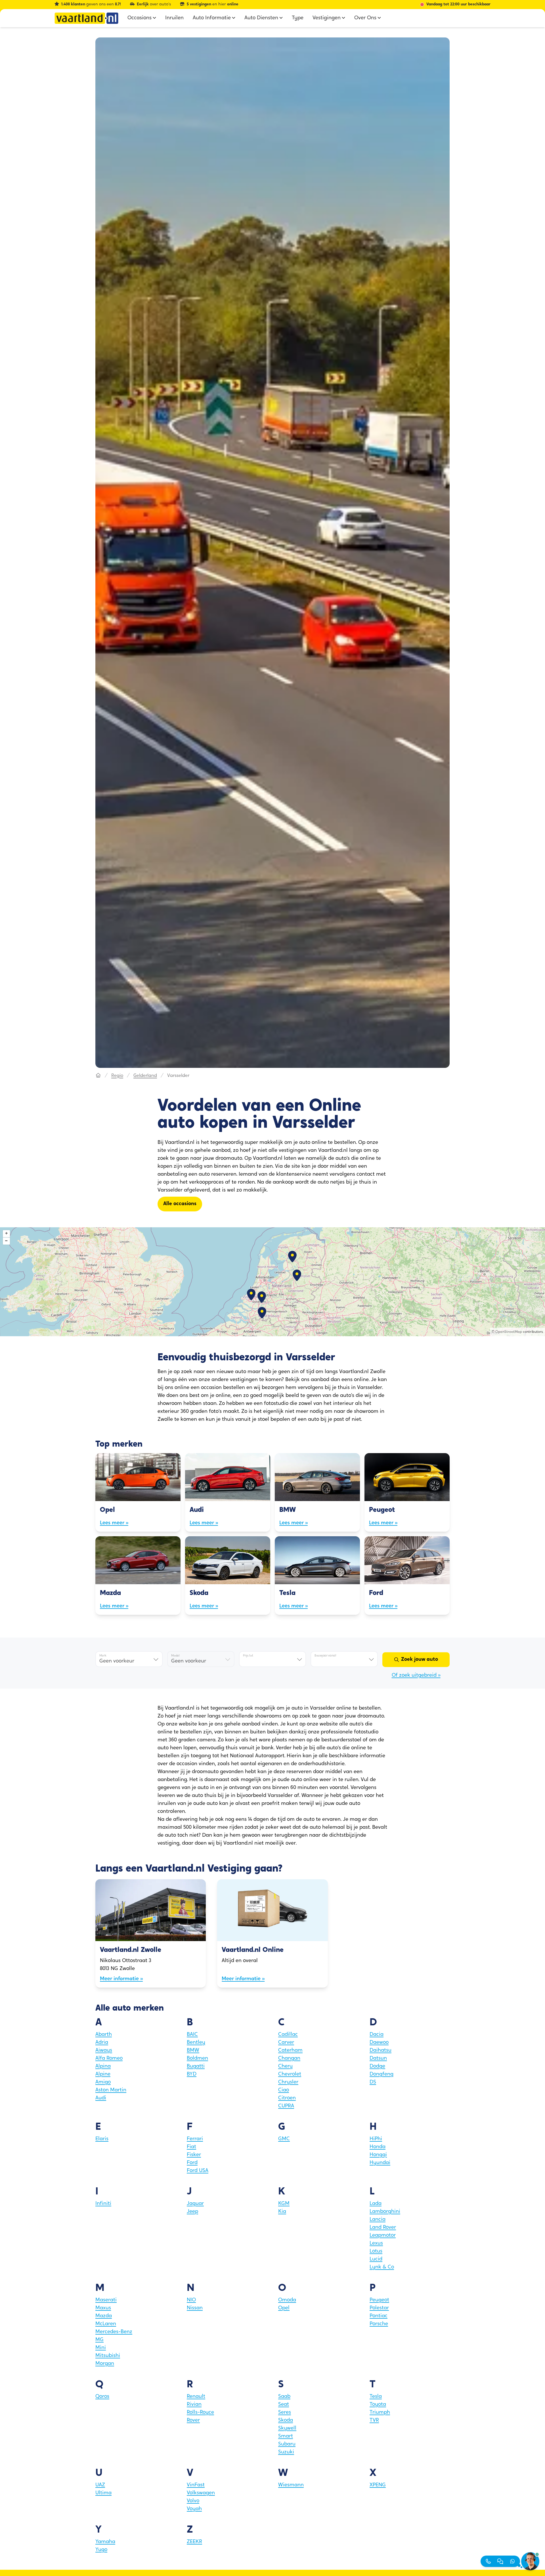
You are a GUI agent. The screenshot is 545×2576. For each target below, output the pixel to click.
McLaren (106, 2324)
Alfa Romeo (109, 2059)
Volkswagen (201, 2493)
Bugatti (196, 2066)
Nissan (195, 2308)
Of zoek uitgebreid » (416, 1676)
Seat (284, 2405)
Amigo (103, 2082)
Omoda (287, 2300)
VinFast (196, 2485)
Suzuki (286, 2452)
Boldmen (197, 2059)
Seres (285, 2413)
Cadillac (288, 2035)
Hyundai (380, 2163)
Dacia (377, 2035)
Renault (196, 2397)
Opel (284, 2308)
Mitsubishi (108, 2356)
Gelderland (145, 1076)
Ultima (103, 2493)
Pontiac (379, 2316)
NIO (191, 2300)
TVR (374, 2421)
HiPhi (376, 2139)
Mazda (104, 2316)
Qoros (102, 2397)
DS (373, 2082)
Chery (285, 2066)
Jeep (192, 2212)
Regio (117, 1076)
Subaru (287, 2444)
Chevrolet (290, 2074)
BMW (193, 2051)
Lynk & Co (382, 2267)
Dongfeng (381, 2074)
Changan (289, 2059)
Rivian (194, 2405)
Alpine (103, 2074)
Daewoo (379, 2043)
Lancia (378, 2220)
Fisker (194, 2155)
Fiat (191, 2147)
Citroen (287, 2098)
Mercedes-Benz (114, 2332)
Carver (286, 2043)
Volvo (193, 2501)
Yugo (101, 2550)
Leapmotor (383, 2236)
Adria (102, 2043)
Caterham (290, 2051)
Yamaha (105, 2542)
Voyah (194, 2509)
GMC (284, 2139)
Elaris (102, 2139)
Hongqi (378, 2155)
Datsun (378, 2059)
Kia (282, 2212)
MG (99, 2340)
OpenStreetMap (509, 1332)
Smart (286, 2436)
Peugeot (379, 2300)
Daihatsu (381, 2051)
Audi (101, 2098)
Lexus (376, 2244)
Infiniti (103, 2204)
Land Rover (383, 2228)
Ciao (284, 2090)
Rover (193, 2421)
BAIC (192, 2035)
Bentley (196, 2043)
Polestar (379, 2308)
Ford (192, 2163)
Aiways (104, 2051)
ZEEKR (194, 2542)
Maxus (103, 2308)
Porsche (379, 2324)
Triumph (380, 2413)
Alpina (103, 2066)
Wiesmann (291, 2485)
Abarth (104, 2035)
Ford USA (198, 2171)
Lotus (376, 2251)
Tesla (376, 2397)
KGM (284, 2204)
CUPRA (286, 2106)
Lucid (376, 2259)
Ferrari (195, 2139)
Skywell (287, 2428)
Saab (284, 2397)
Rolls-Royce (200, 2413)
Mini (101, 2348)
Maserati (106, 2300)
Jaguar (195, 2204)
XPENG (378, 2485)
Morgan (105, 2364)
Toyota (378, 2405)
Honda (378, 2147)
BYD (192, 2074)
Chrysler (288, 2082)
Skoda (286, 2421)
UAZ (100, 2485)
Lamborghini (385, 2212)
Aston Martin (111, 2090)
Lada (376, 2204)
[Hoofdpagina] (98, 1076)
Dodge (377, 2066)
